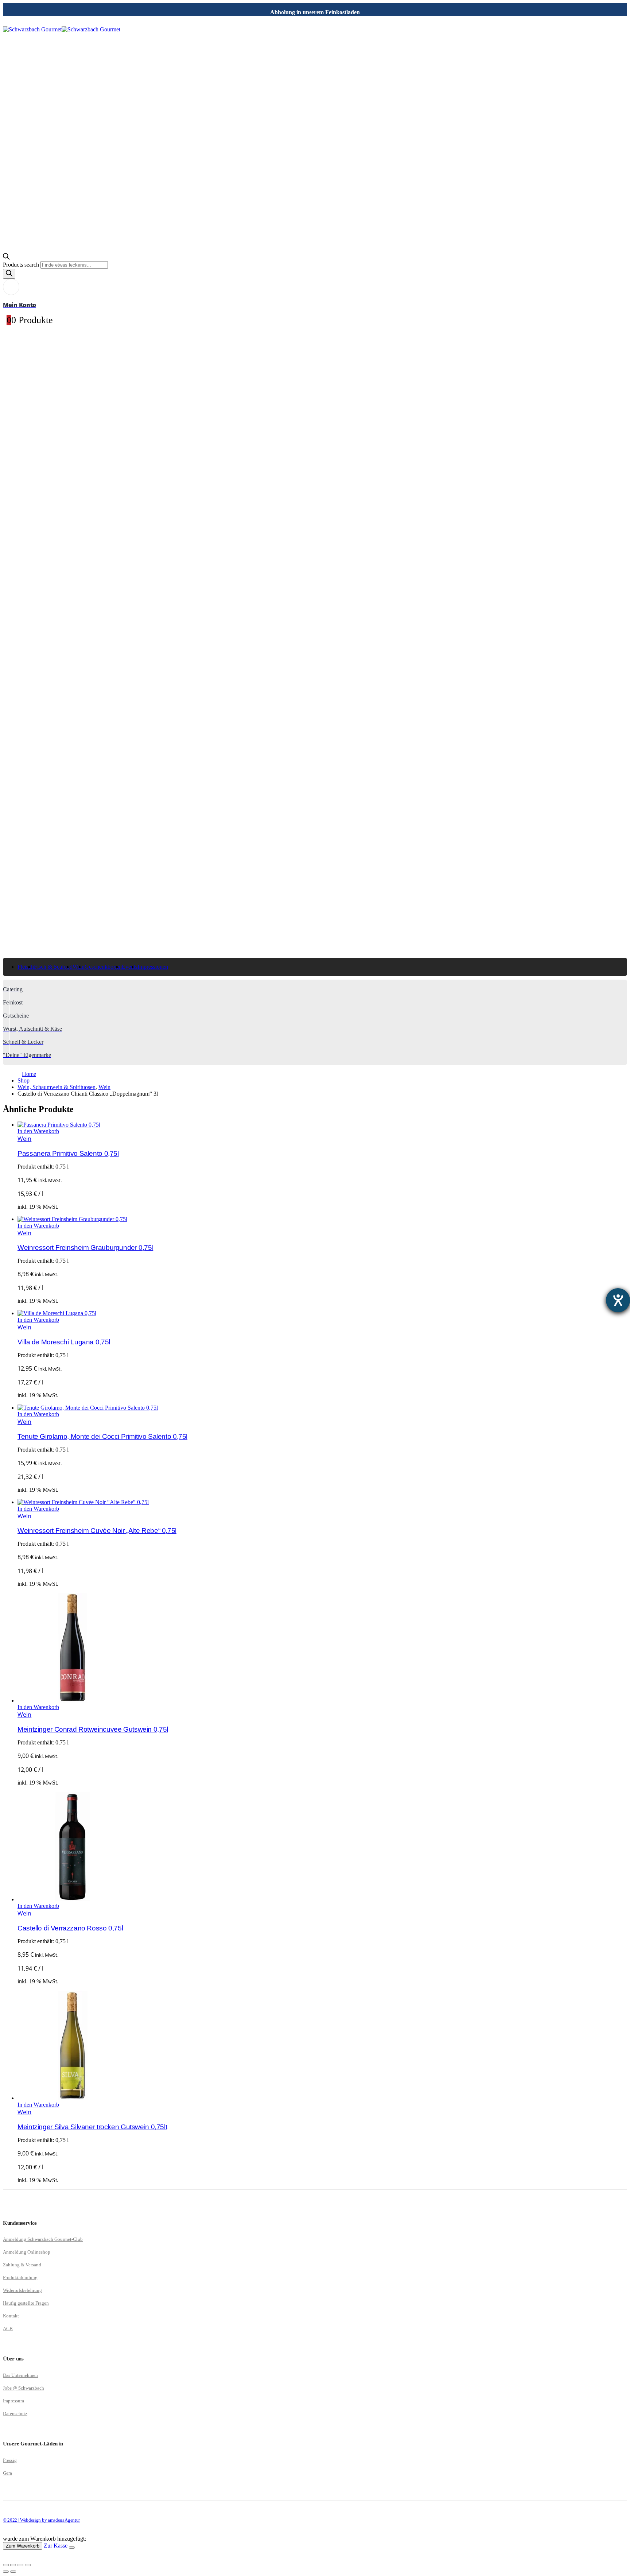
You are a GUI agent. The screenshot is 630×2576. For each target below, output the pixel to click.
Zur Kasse (56, 2546)
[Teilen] (20, 2565)
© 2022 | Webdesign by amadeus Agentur (41, 2520)
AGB (8, 2329)
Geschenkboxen (103, 967)
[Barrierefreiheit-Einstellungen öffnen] (618, 1300)
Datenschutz (15, 2414)
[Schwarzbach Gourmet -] (62, 29)
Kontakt (11, 2316)
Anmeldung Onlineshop (27, 2252)
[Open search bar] (6, 258)
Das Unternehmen (20, 2375)
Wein (24, 1139)
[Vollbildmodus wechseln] (13, 2565)
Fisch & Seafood (53, 967)
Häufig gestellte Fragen (26, 2303)
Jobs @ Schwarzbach (24, 2388)
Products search (22, 265)
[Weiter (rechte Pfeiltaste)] (13, 2572)
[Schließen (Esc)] (28, 2565)
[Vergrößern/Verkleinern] (6, 2565)
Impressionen (153, 967)
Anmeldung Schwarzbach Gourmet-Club (43, 2239)
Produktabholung (20, 2277)
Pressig (10, 2460)
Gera (7, 2473)
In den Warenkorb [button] (38, 1131)
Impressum (13, 2401)
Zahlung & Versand (22, 2265)
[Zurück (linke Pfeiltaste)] (6, 2572)
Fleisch (26, 967)
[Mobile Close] (7, 2556)
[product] (322, 1125)
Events (130, 967)
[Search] (9, 274)
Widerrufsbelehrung (22, 2290)
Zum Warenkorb (23, 2546)
